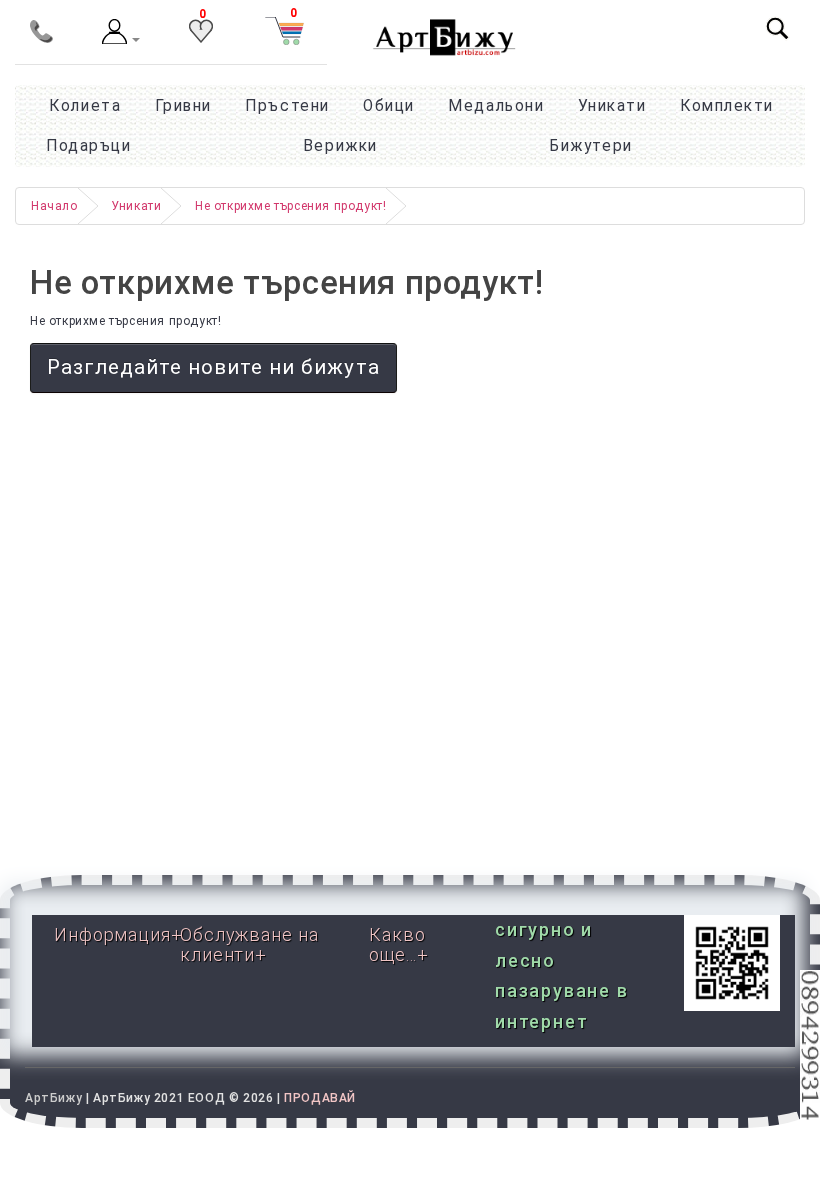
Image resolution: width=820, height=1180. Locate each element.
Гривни (183, 106)
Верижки (340, 146)
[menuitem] (590, 146)
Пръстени (287, 106)
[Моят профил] (121, 40)
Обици (389, 106)
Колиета (85, 106)
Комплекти (727, 106)
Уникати (612, 106)
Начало (54, 206)
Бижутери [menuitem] (590, 146)
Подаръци (88, 146)
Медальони (496, 106)
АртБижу (53, 1098)
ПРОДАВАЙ (320, 1098)
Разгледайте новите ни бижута (213, 367)
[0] (201, 39)
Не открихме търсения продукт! (290, 206)
